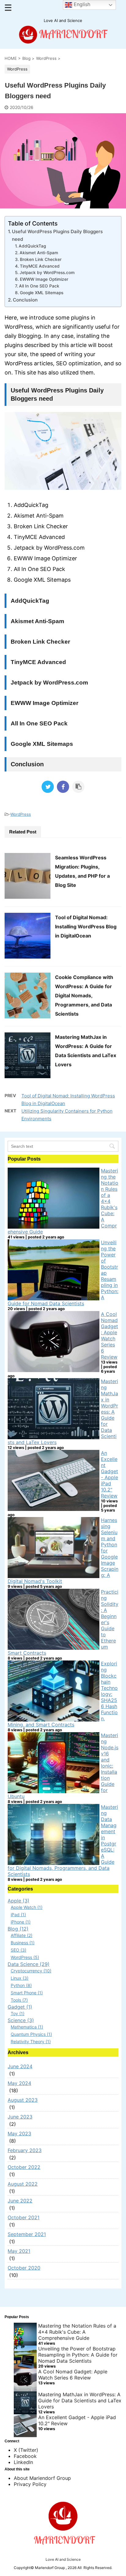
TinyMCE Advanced (40, 266)
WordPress (21, 814)
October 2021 (24, 2217)
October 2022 (24, 2167)
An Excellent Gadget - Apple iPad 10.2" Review (109, 1474)
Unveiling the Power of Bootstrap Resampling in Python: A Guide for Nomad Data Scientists (78, 2355)
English (81, 4)
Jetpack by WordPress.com (47, 273)
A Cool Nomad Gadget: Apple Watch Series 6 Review (109, 1335)
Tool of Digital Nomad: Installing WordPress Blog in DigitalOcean (86, 927)
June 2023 (20, 2117)
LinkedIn (23, 2462)
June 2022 (20, 2201)
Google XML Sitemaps (42, 293)
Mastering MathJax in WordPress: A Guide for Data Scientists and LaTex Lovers (80, 2401)
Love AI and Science (63, 2559)
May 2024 (19, 2083)
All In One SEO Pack (39, 286)
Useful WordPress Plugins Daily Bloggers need (57, 235)
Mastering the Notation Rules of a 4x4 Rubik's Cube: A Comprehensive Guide (77, 2332)
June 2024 (20, 2066)
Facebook (25, 2456)
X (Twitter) (26, 2450)
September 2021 (27, 2234)
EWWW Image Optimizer (44, 279)
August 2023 (23, 2100)
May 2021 (19, 2251)
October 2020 (24, 2268)
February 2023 (25, 2150)
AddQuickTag (32, 246)
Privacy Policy (30, 2484)
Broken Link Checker (41, 259)
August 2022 (23, 2184)
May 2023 (19, 2133)
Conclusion (25, 300)
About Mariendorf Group (42, 2478)
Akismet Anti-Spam (39, 253)
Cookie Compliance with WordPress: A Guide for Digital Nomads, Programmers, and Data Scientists (84, 995)
